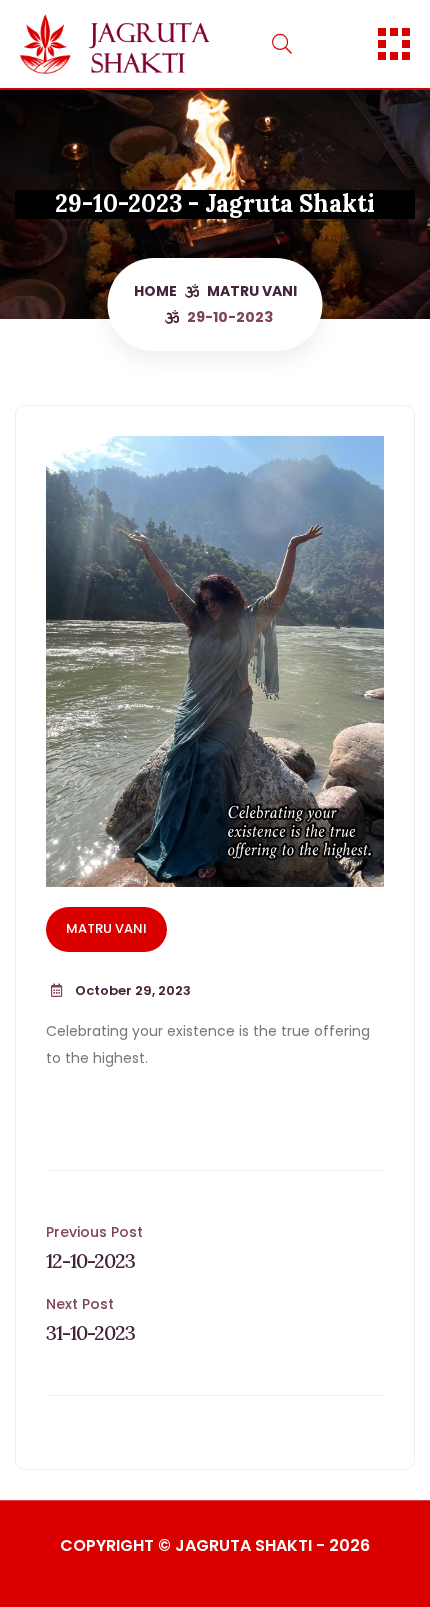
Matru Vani (252, 291)
